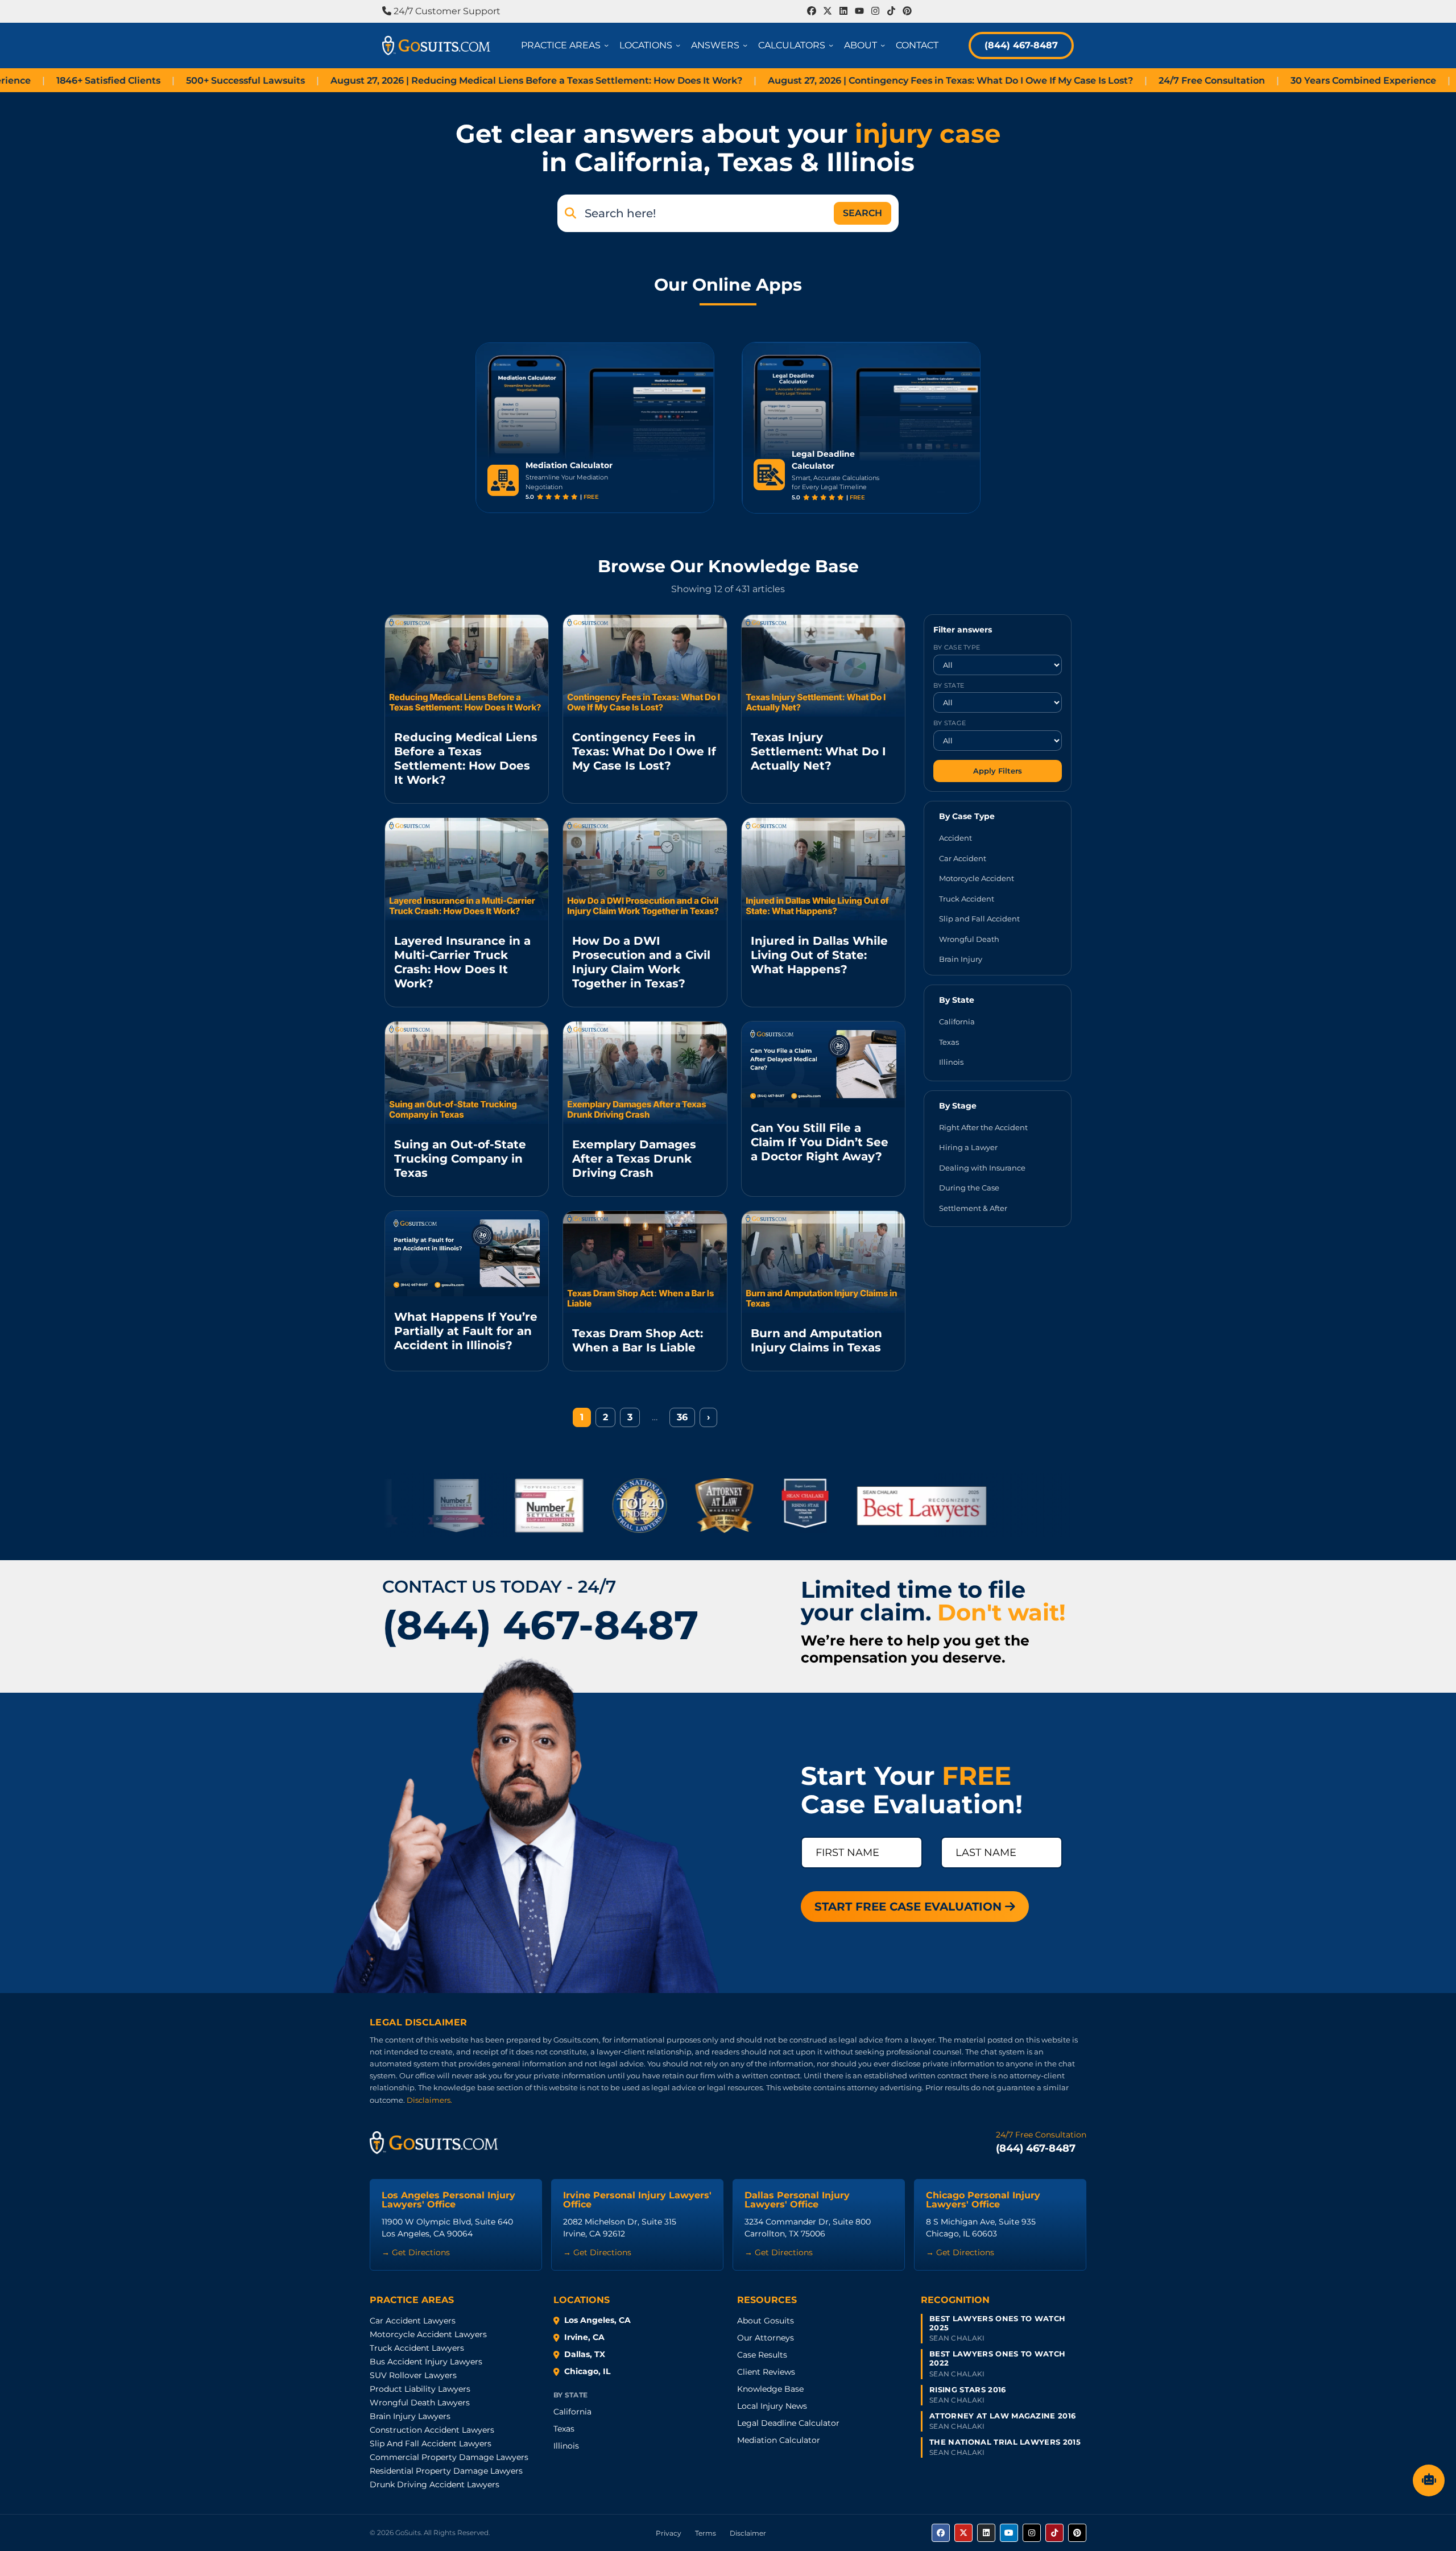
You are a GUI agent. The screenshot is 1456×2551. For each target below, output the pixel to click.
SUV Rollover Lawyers (413, 2375)
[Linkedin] (843, 11)
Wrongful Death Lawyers (420, 2403)
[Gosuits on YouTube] (1009, 2533)
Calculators (798, 45)
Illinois (951, 1062)
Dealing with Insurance (982, 1167)
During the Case (969, 1188)
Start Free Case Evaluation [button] (910, 1907)
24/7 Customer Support (446, 11)
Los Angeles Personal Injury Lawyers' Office (448, 2200)
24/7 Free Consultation (1115, 80)
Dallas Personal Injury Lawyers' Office (797, 2200)
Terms (706, 2533)
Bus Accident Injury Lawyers (426, 2362)
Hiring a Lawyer (968, 1147)
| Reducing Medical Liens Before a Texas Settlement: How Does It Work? (440, 80)
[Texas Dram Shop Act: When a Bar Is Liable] (645, 1262)
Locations (652, 45)
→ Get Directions (416, 2252)
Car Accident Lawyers (413, 2321)
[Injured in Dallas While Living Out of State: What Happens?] (823, 869)
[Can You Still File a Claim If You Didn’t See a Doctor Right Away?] (823, 1064)
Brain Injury (961, 959)
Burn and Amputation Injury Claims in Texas (816, 1340)
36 (682, 1417)
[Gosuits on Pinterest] (1077, 2533)
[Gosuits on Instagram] (1032, 2533)
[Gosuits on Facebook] (941, 2533)
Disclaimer (748, 2533)
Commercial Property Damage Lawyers (449, 2457)
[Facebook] (812, 11)
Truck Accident (967, 898)
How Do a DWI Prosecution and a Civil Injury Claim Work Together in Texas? (641, 962)
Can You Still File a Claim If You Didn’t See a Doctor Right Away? (820, 1142)
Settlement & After (973, 1208)
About (866, 45)
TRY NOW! (665, 481)
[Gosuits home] (434, 2143)
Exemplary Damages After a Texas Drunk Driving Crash (634, 1159)
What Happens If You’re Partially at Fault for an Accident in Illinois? (466, 1331)
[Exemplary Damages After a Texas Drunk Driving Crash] (645, 1073)
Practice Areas (567, 45)
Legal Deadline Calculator (788, 2423)
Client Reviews (766, 2372)
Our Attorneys (766, 2338)
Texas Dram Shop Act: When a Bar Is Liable (638, 1340)
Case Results (762, 2355)
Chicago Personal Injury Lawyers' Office (983, 2200)
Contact (917, 45)
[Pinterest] (907, 11)
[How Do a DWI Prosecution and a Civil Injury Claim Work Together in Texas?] (645, 869)
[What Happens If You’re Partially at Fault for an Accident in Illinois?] (467, 1254)
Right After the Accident (983, 1127)
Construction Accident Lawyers (432, 2430)
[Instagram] (875, 11)
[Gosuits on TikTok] (1054, 2533)
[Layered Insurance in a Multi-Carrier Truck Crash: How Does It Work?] (467, 869)
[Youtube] (859, 11)
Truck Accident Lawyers (417, 2348)
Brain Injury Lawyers (410, 2416)
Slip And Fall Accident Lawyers (431, 2443)
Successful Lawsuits (149, 80)
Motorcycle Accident (977, 878)
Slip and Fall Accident (979, 919)
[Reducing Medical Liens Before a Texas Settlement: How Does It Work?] (467, 666)
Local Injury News (772, 2406)
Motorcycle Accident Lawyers (428, 2334)
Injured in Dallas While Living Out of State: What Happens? (819, 955)
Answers (721, 45)
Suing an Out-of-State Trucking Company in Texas (460, 1159)
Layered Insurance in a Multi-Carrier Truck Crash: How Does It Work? (462, 962)
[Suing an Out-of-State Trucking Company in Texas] (467, 1073)
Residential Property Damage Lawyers (446, 2471)
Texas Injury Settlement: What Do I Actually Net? (818, 751)
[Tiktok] (891, 11)
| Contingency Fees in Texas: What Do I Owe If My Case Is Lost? (854, 80)
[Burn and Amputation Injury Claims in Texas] (823, 1262)
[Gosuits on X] (963, 2533)
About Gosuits (766, 2321)
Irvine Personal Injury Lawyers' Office (637, 2200)
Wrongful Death (969, 938)
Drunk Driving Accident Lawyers (435, 2484)
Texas (949, 1041)
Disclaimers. (429, 2100)
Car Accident (963, 858)
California (957, 1022)
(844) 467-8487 (1021, 45)
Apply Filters (998, 770)
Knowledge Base (770, 2389)
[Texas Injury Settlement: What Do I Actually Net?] (823, 666)
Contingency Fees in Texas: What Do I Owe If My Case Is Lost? (644, 751)
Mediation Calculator (779, 2440)
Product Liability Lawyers (420, 2389)
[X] (828, 11)
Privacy (669, 2533)
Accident (955, 838)
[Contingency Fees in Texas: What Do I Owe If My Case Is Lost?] (645, 666)
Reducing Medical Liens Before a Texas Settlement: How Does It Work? (466, 758)
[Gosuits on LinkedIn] (986, 2533)
